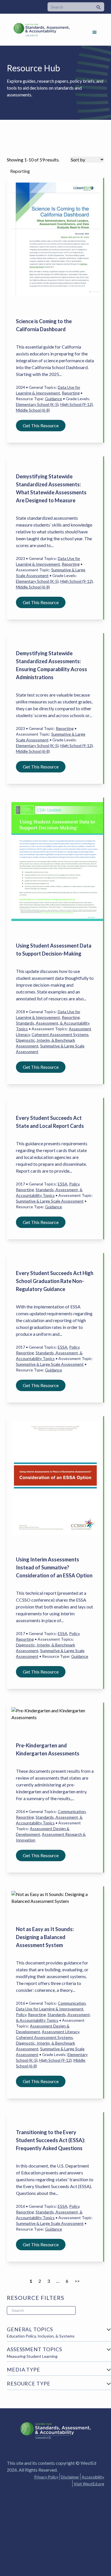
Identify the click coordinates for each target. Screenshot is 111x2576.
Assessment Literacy (60, 2032)
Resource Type (29, 2383)
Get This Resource (41, 425)
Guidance (54, 399)
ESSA (63, 1184)
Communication (72, 1811)
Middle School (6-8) (33, 410)
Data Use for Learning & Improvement (50, 2009)
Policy (74, 1184)
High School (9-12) (77, 404)
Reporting (71, 393)
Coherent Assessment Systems (60, 1034)
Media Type (23, 2369)
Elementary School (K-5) (37, 404)
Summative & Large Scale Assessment (50, 1201)
